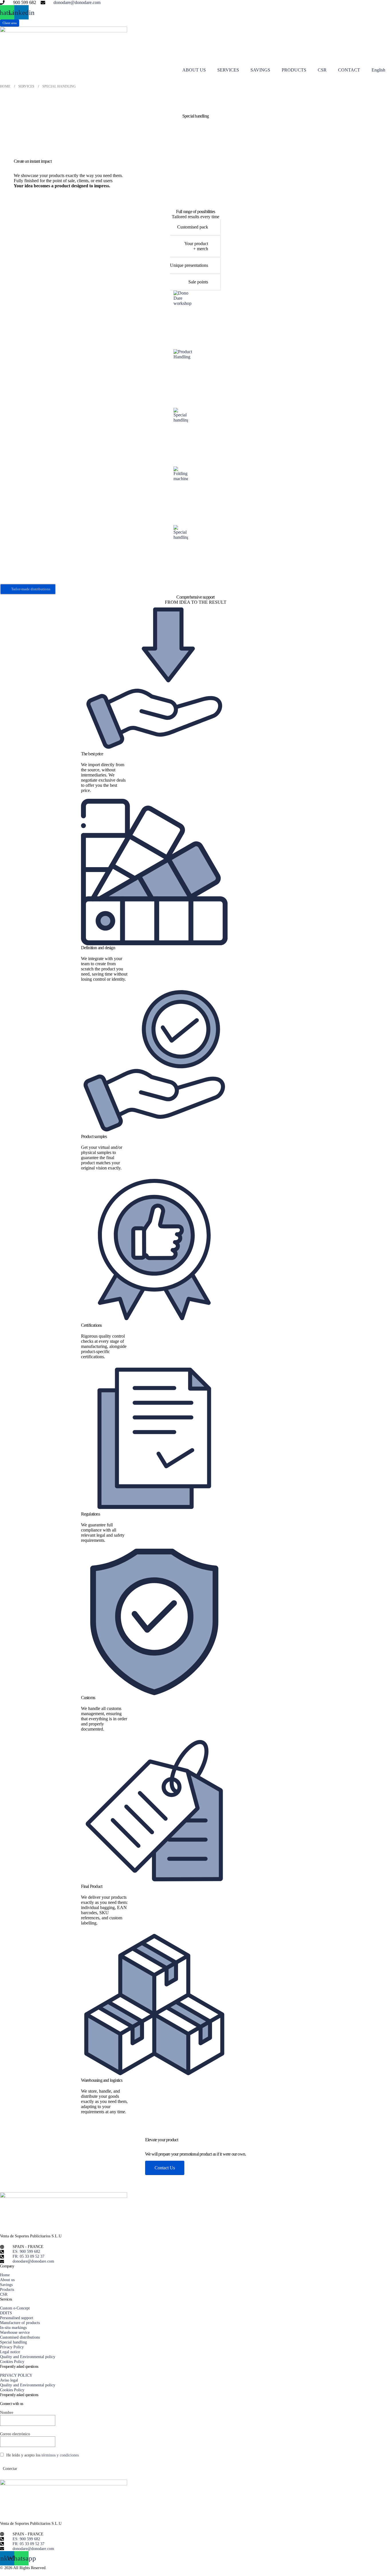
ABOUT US (194, 70)
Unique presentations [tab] (189, 265)
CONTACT (349, 70)
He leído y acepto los (42, 2455)
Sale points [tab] (198, 282)
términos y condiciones (60, 2455)
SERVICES (228, 70)
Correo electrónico (15, 2434)
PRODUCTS (294, 70)
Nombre (7, 2412)
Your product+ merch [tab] (196, 246)
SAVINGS (260, 70)
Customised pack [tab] (193, 227)
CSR (322, 70)
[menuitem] (378, 70)
